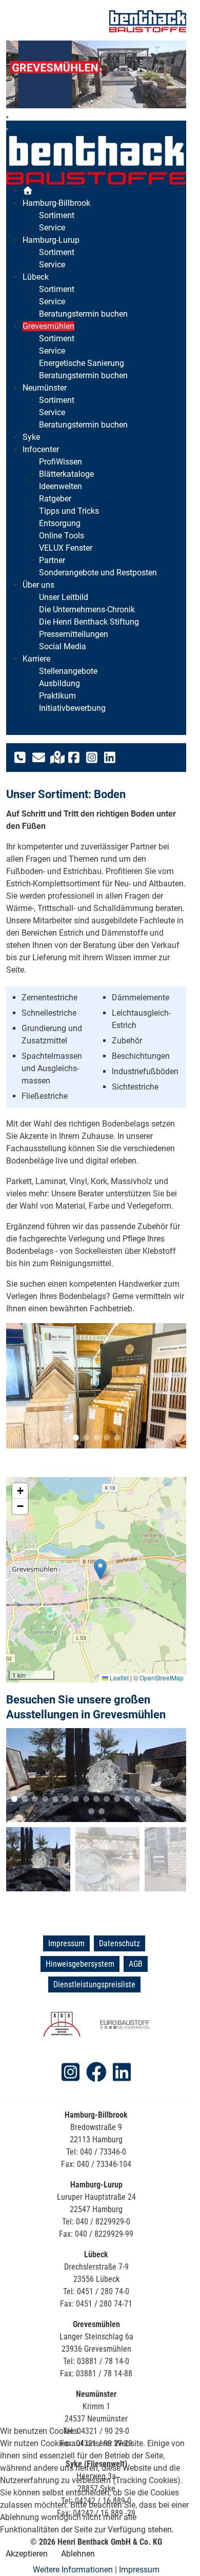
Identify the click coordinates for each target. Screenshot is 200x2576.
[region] (96, 74)
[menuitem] (28, 191)
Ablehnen (78, 2554)
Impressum (66, 1935)
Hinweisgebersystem (80, 1955)
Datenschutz (119, 1935)
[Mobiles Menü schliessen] (7, 129)
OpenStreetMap (162, 1672)
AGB (136, 1955)
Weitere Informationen (73, 2570)
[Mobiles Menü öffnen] (7, 117)
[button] (22, 1383)
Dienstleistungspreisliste (94, 1976)
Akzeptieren (27, 2554)
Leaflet (118, 1672)
